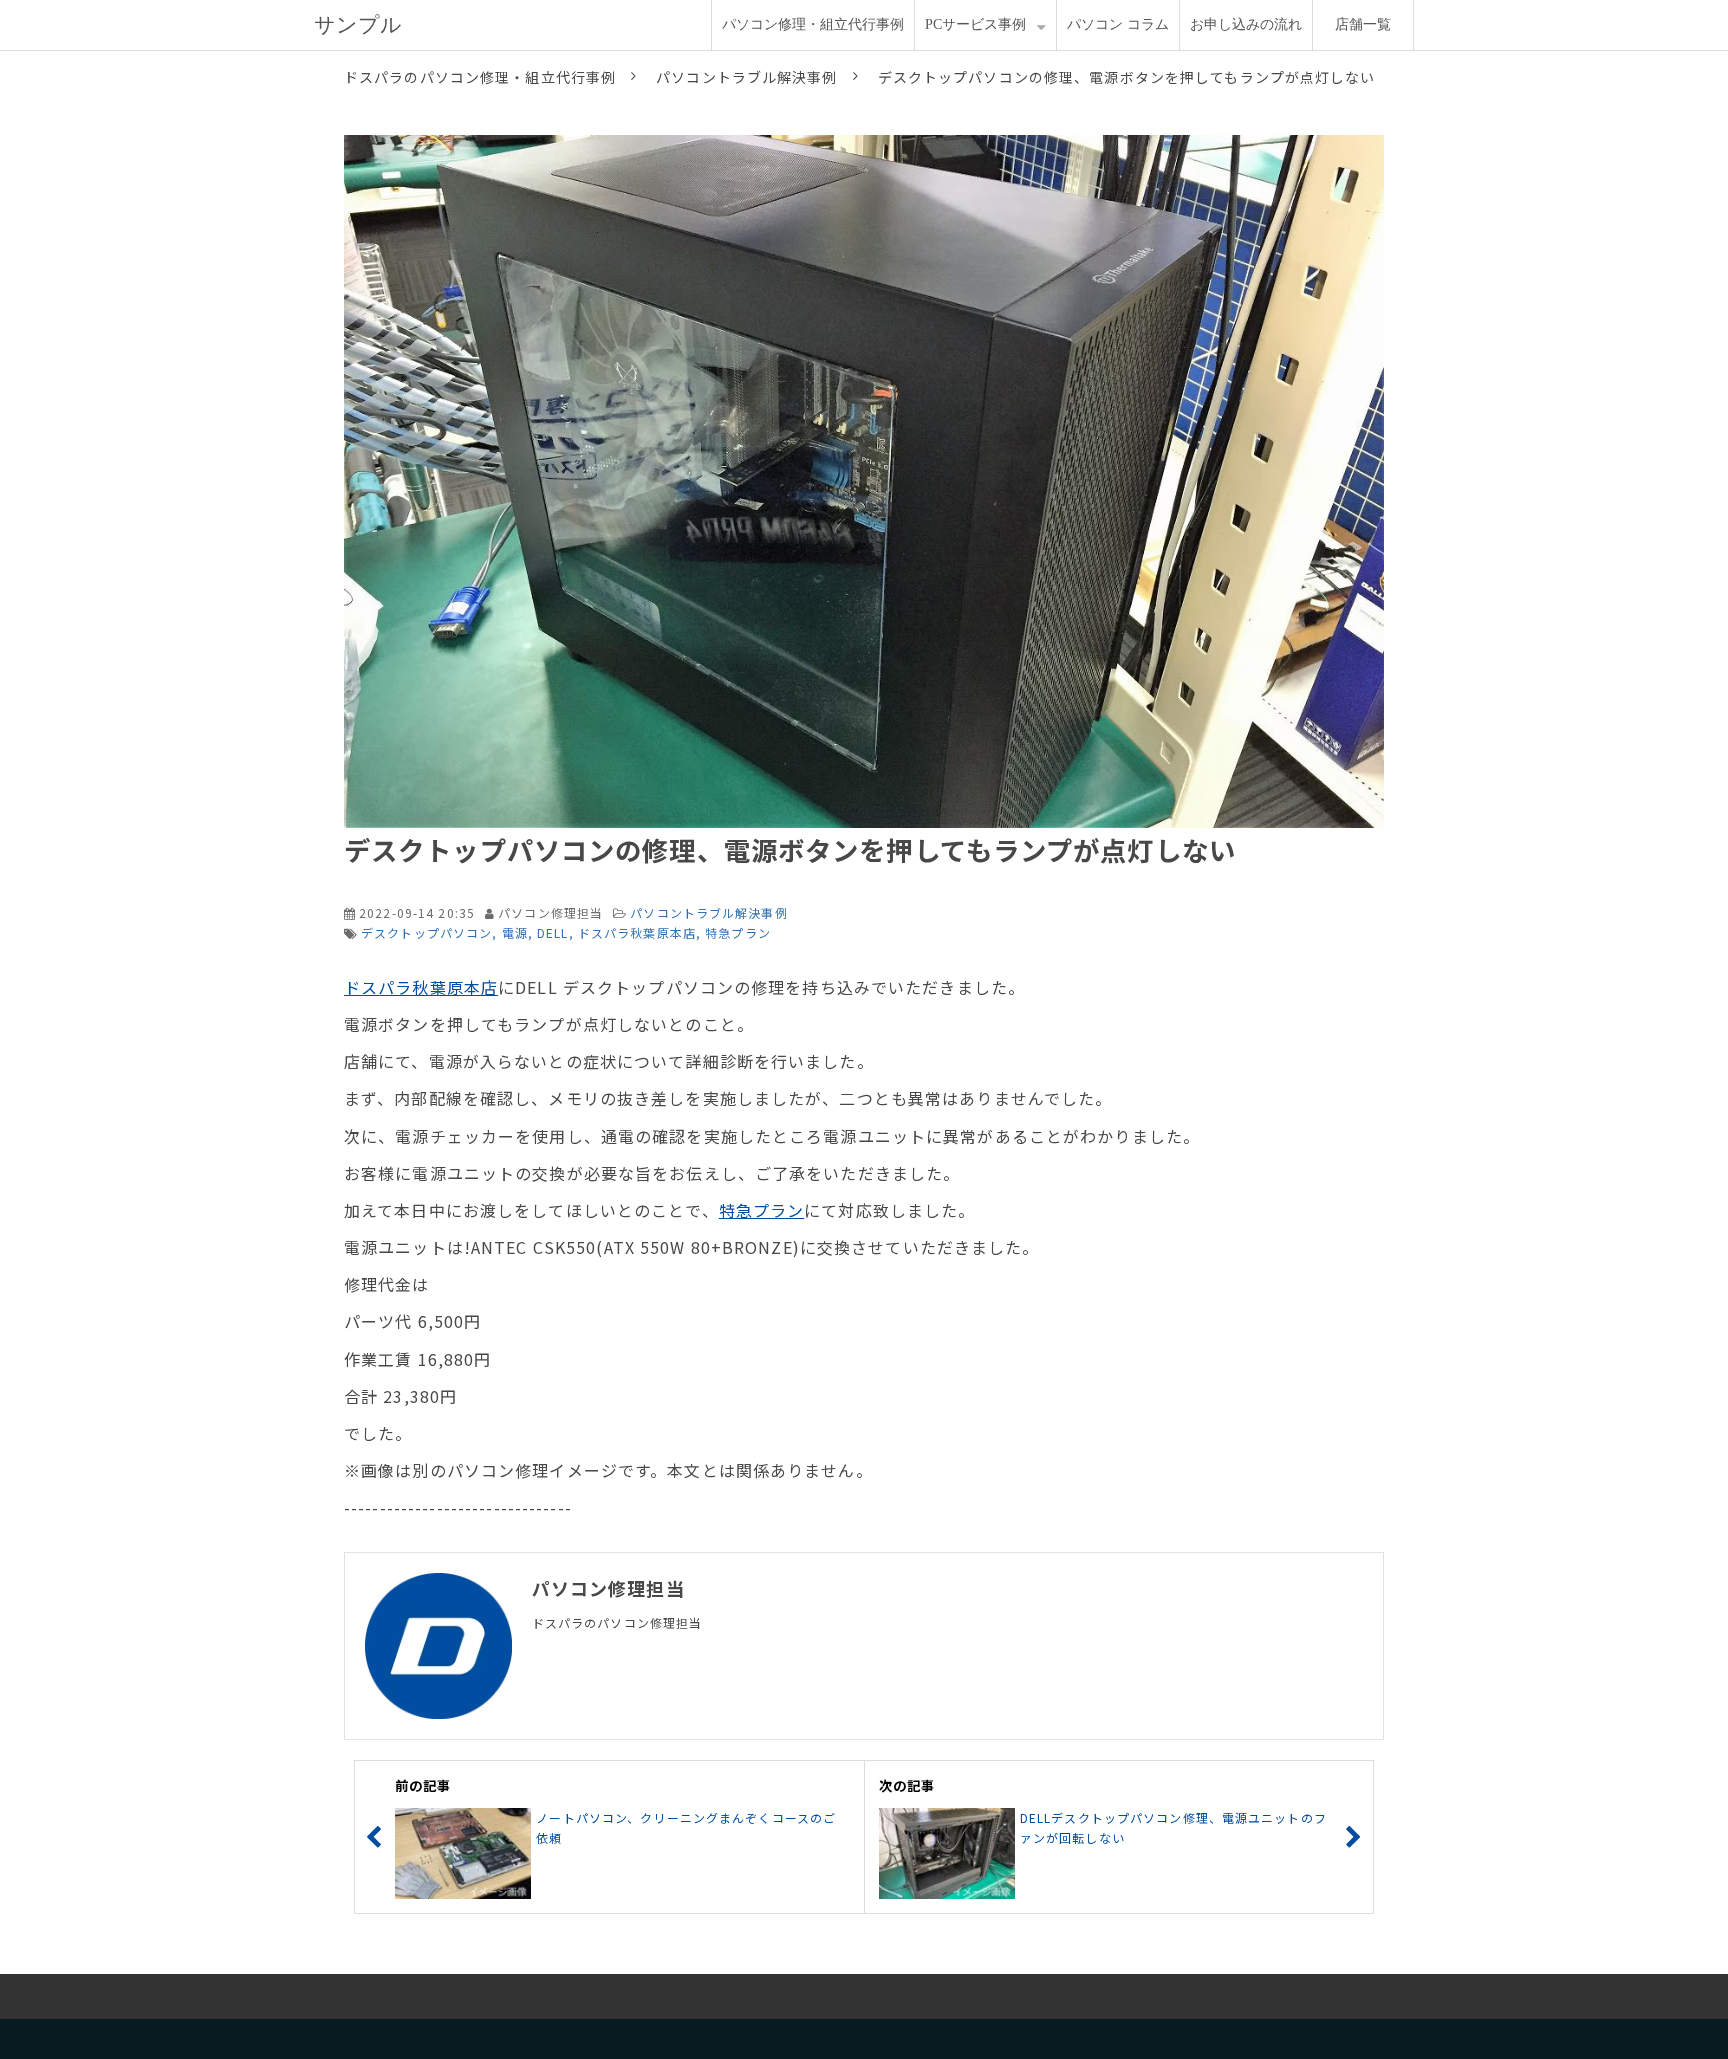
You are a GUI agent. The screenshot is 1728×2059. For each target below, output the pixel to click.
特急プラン (738, 932)
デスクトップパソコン (426, 932)
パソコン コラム (1118, 24)
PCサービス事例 (975, 24)
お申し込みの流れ (1246, 24)
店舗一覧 (1363, 24)
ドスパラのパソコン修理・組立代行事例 (480, 77)
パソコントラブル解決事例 (746, 77)
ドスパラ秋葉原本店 (637, 932)
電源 (515, 932)
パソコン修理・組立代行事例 (813, 24)
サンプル (358, 25)
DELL (552, 932)
